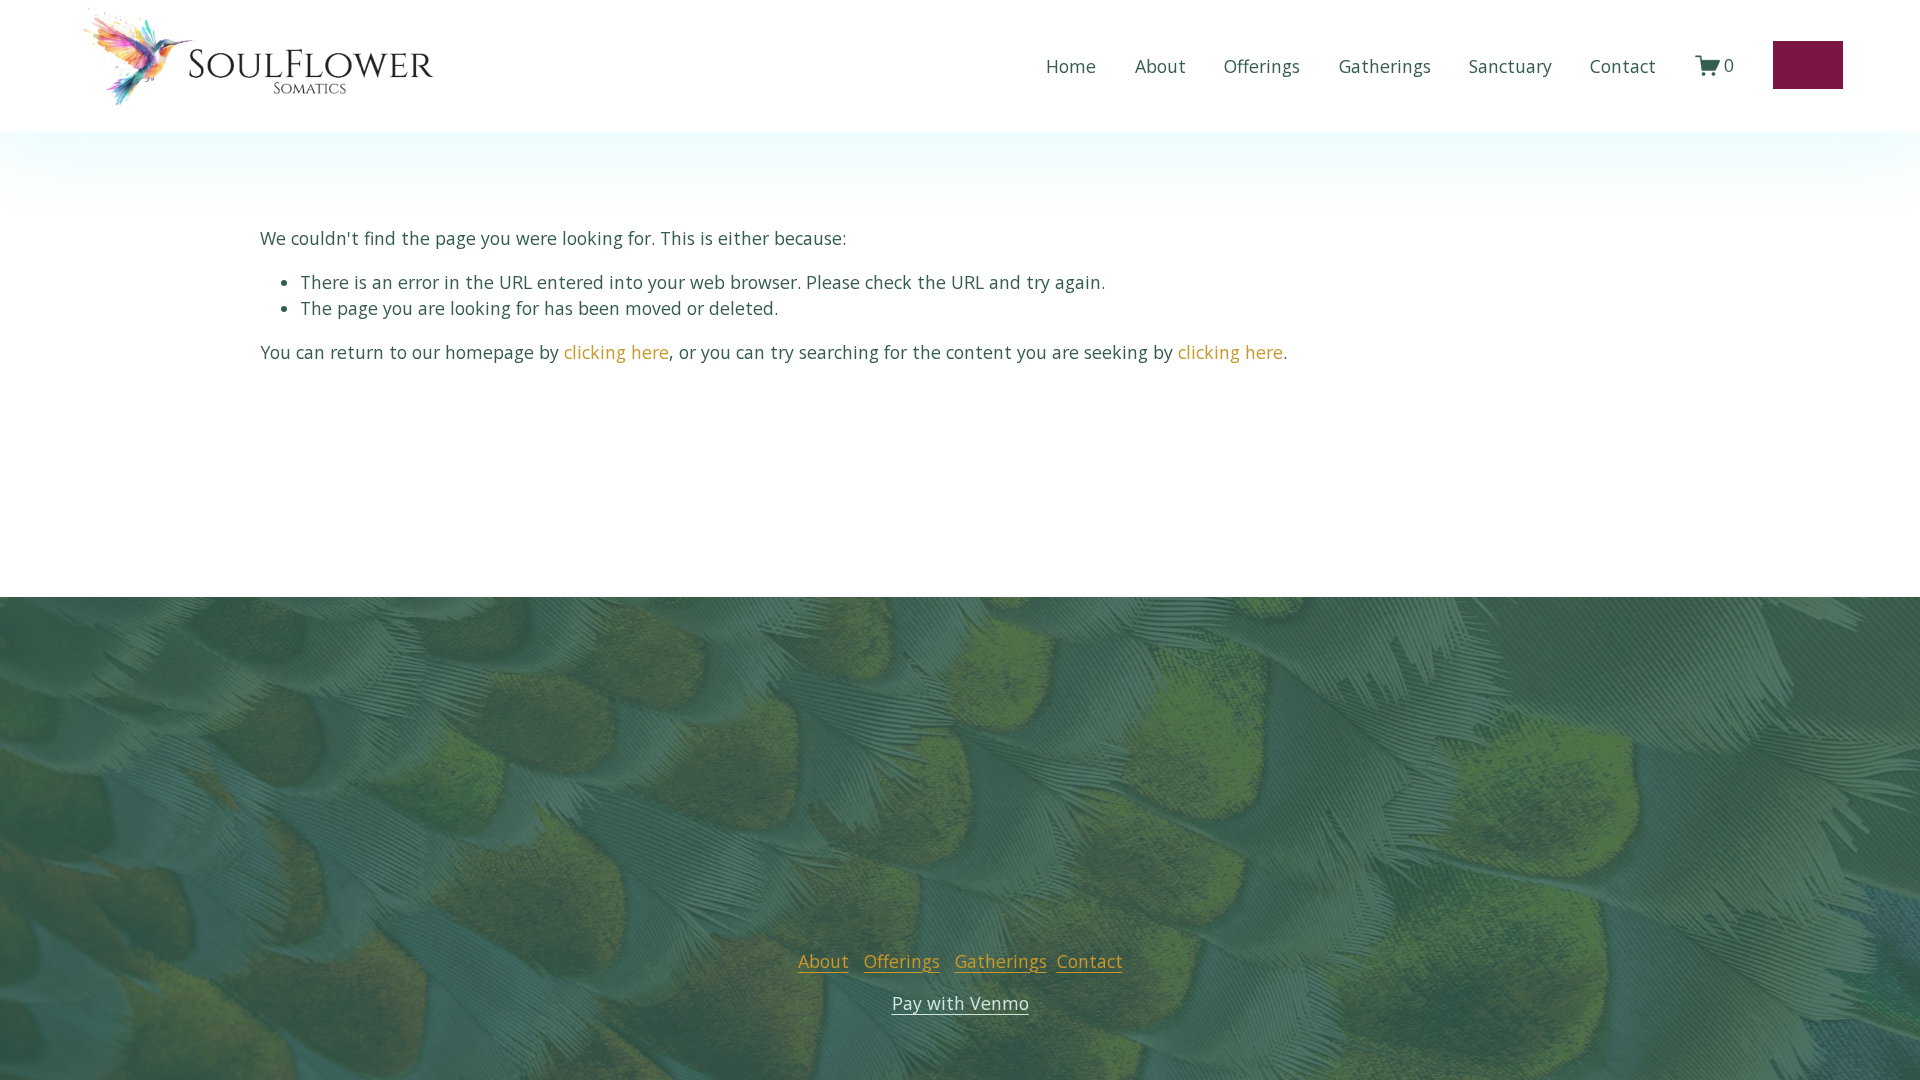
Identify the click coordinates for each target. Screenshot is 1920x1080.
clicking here (616, 352)
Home (1071, 66)
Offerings (1262, 66)
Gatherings (1385, 66)
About (1160, 66)
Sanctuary (1510, 66)
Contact (1623, 66)
